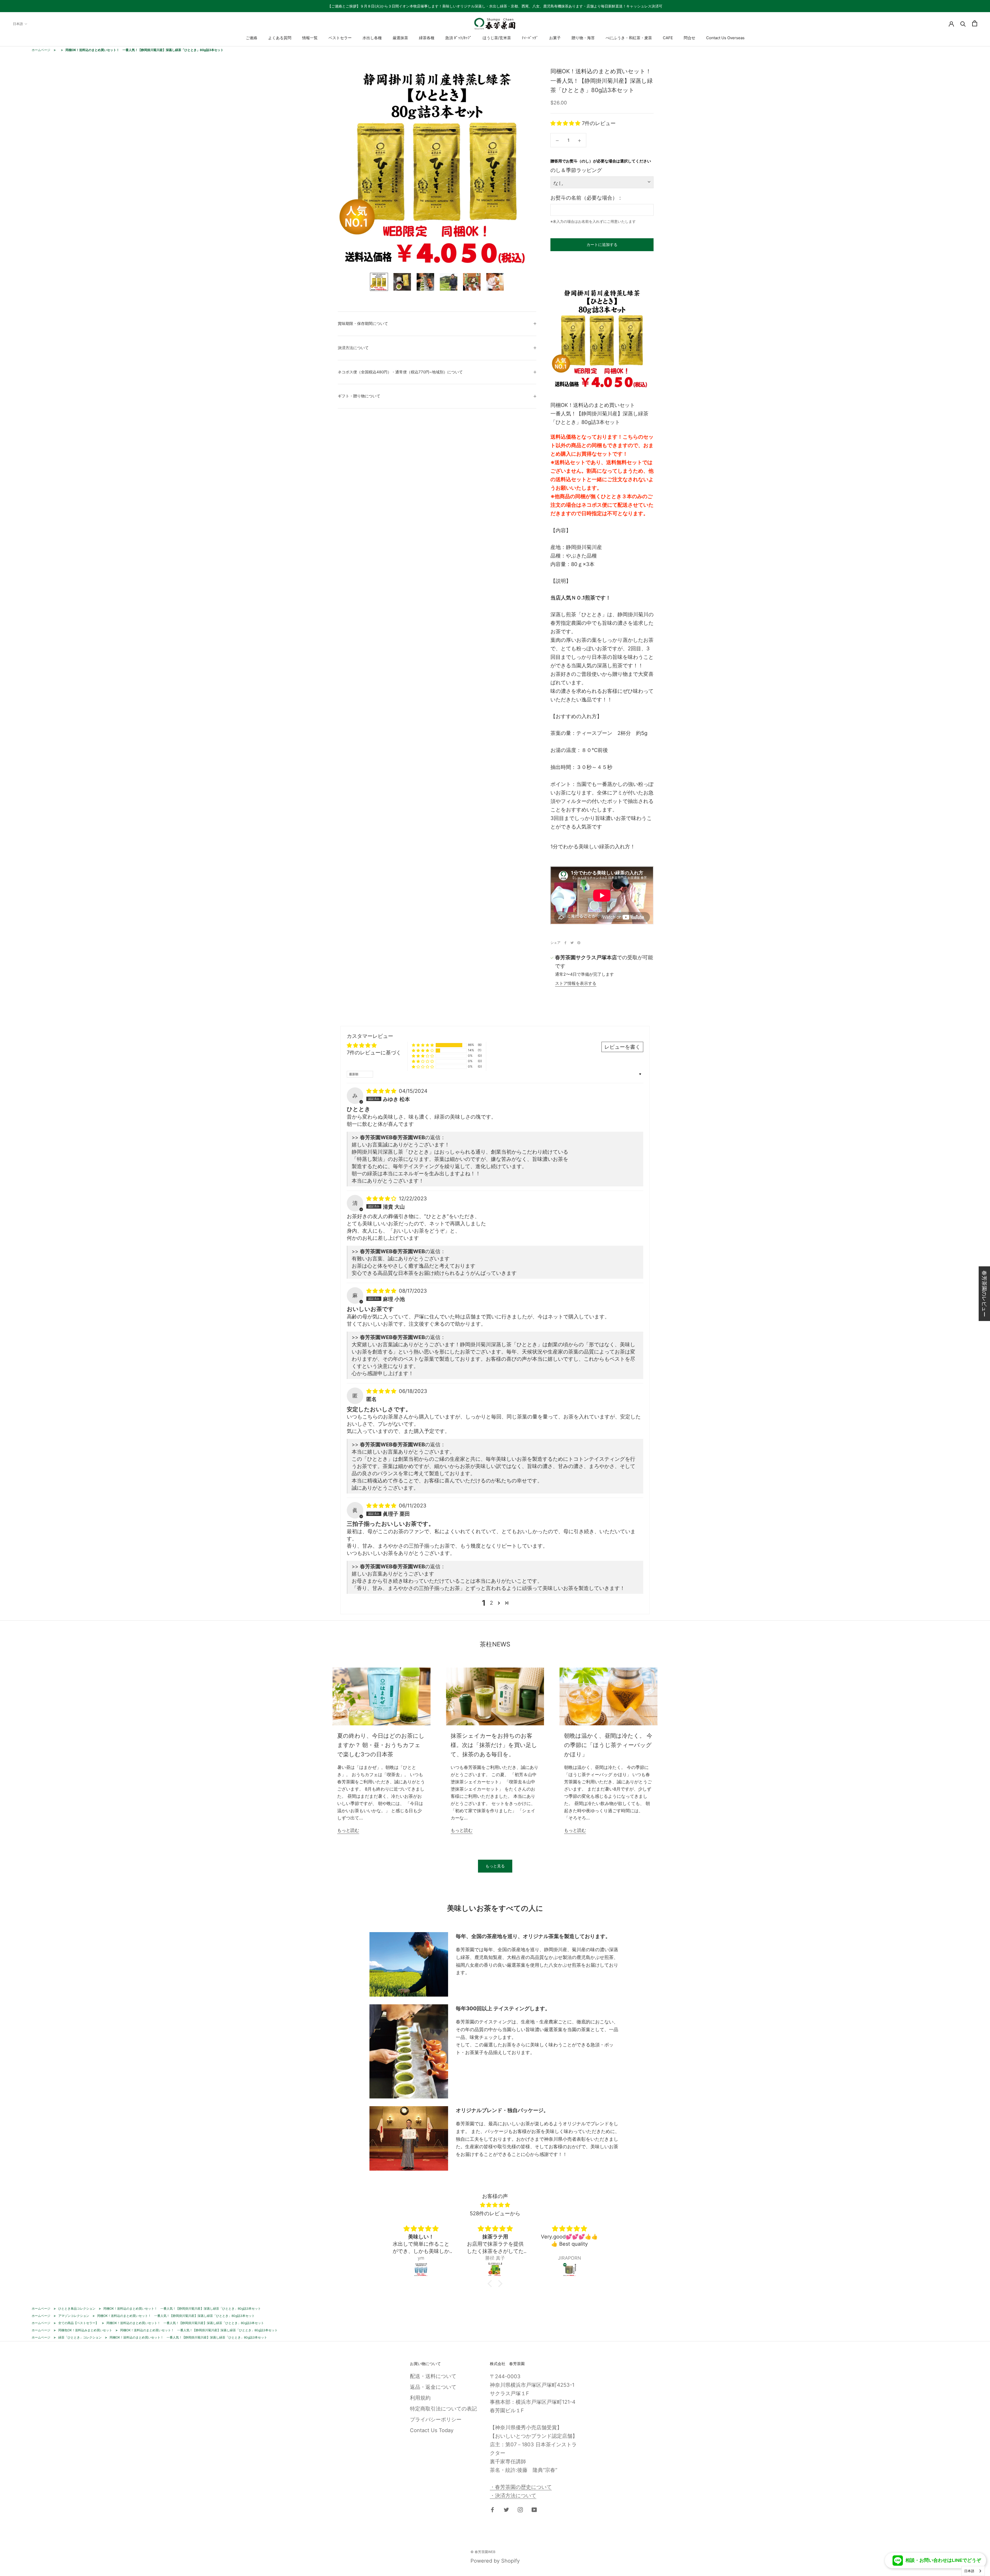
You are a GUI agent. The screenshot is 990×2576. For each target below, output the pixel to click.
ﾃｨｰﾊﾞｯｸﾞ (530, 38)
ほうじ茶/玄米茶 (497, 38)
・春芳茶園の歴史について (521, 2487)
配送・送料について (433, 2376)
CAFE (668, 38)
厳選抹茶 (400, 38)
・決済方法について (513, 2496)
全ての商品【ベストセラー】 (78, 2323)
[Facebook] (565, 943)
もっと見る (495, 1866)
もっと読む (348, 1830)
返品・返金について (433, 2387)
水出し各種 (372, 38)
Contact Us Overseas (725, 38)
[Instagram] (520, 2509)
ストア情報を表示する (576, 983)
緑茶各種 (427, 38)
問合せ (690, 38)
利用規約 (420, 2398)
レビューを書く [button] (622, 1047)
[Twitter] (572, 943)
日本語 (18, 24)
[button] (566, 123)
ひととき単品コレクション (77, 2308)
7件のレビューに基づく (374, 1053)
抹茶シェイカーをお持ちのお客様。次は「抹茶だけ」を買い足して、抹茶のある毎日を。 (494, 1745)
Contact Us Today (432, 2430)
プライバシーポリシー (436, 2419)
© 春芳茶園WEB (483, 2552)
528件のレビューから (495, 2213)
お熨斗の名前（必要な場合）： (587, 198)
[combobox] (973, 2571)
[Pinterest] (579, 943)
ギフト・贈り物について (359, 396)
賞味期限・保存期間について (363, 323)
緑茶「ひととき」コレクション (80, 2337)
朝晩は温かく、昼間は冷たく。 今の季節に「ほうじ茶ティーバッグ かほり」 (608, 1745)
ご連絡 (251, 38)
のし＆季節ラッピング (576, 170)
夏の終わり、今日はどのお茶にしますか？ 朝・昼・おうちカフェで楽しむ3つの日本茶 (381, 1745)
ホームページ (41, 50)
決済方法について (353, 348)
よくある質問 (280, 38)
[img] (382, 1091)
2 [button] (491, 1603)
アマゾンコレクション (74, 2316)
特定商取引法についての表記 (443, 2409)
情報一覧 (310, 38)
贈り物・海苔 (583, 38)
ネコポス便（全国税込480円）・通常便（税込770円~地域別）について (400, 372)
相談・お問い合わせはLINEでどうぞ (943, 2560)
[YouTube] (534, 2509)
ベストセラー (340, 38)
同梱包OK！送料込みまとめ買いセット (85, 2330)
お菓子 (555, 38)
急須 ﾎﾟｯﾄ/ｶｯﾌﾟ (459, 38)
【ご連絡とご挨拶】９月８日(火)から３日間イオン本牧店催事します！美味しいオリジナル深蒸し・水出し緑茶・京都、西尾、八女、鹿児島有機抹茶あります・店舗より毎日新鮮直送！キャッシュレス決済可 (495, 6)
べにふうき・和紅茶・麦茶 (629, 38)
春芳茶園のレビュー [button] (984, 1294)
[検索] (963, 23)
